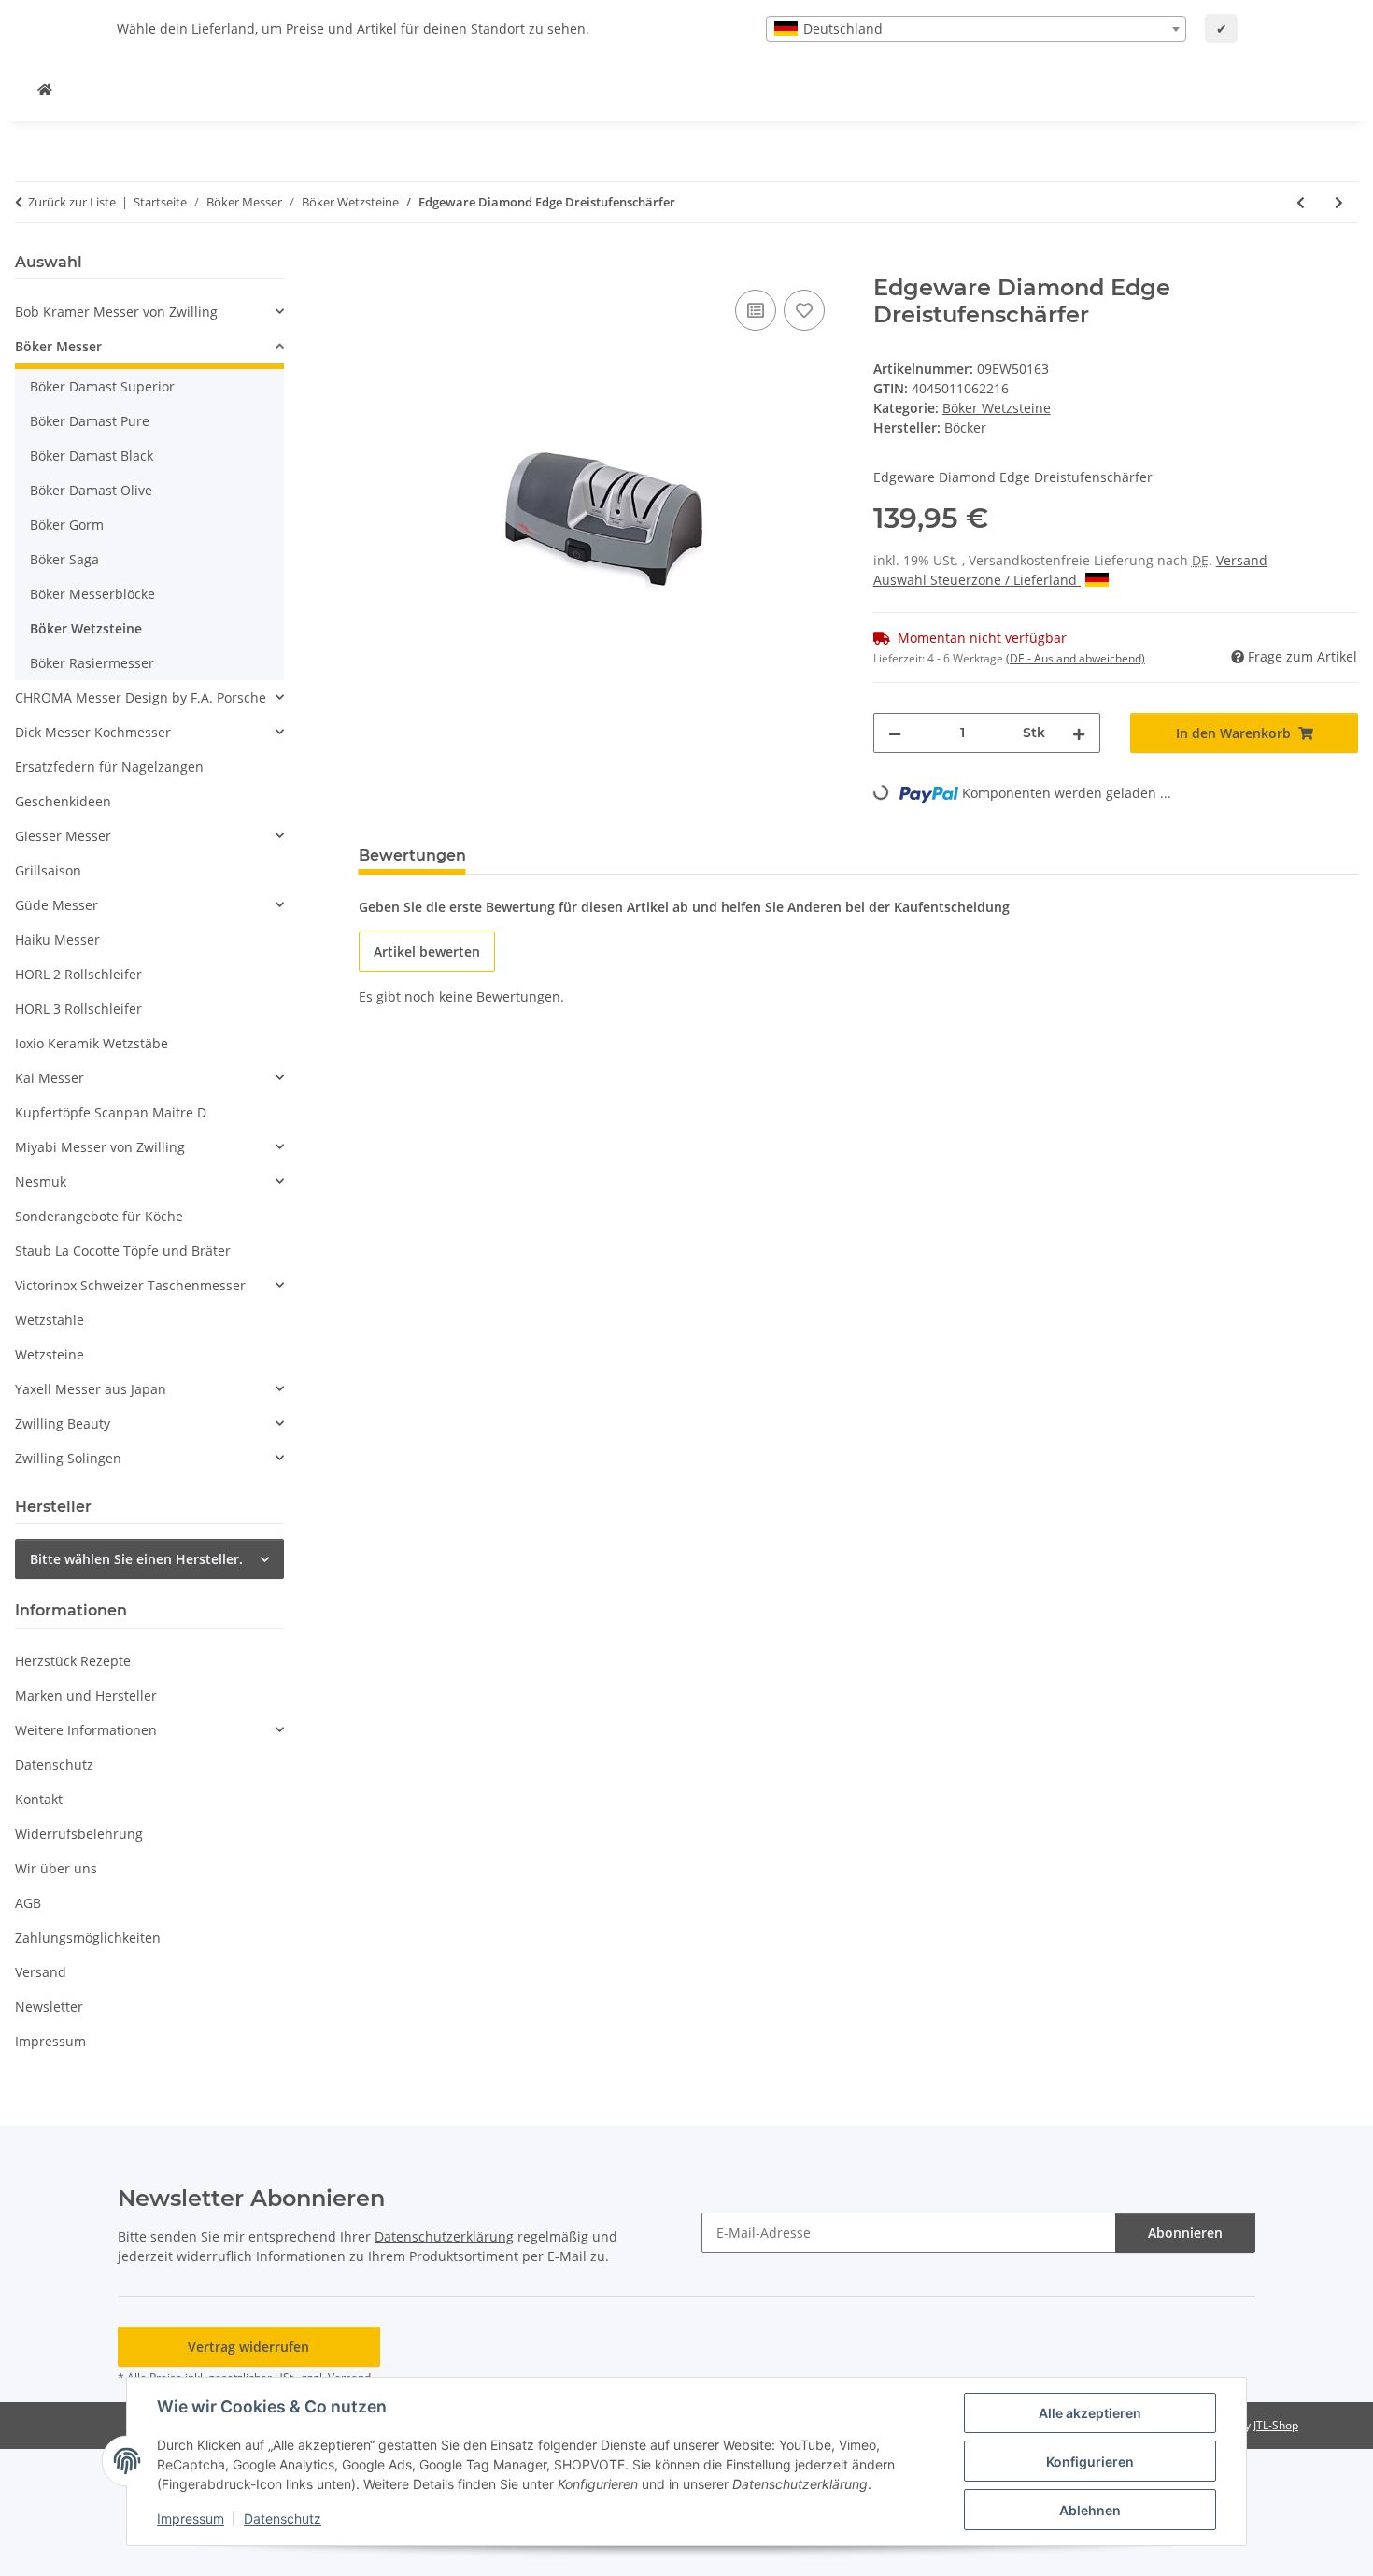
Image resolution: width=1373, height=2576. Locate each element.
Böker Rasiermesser (92, 663)
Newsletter (49, 2007)
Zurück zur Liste (72, 202)
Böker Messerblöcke (92, 594)
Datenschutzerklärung (444, 2236)
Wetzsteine (50, 1354)
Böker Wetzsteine (997, 408)
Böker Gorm (67, 525)
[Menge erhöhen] (1079, 733)
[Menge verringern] (895, 733)
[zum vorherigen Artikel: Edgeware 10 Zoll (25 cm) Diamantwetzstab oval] (1301, 202)
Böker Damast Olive (91, 490)
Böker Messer (58, 346)
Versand (1242, 560)
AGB (28, 1903)
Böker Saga (64, 559)
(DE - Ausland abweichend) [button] (1076, 658)
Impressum (191, 2519)
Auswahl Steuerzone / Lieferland (977, 580)
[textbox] (976, 29)
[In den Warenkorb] (374, 264)
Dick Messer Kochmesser (93, 732)
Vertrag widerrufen (248, 2347)
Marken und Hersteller (86, 1695)
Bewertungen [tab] (412, 855)
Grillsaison (48, 870)
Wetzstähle (50, 1320)
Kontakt (39, 1799)
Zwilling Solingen (68, 1458)
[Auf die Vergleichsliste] (756, 310)
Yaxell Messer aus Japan (91, 1389)
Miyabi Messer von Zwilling (100, 1147)
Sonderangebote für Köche (99, 1216)
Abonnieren (1185, 2233)
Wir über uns (56, 1868)
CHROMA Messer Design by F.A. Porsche (141, 697)
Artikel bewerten (427, 952)
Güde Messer (57, 905)
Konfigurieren (1090, 2462)
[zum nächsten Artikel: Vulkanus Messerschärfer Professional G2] (1339, 202)
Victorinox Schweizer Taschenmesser (130, 1285)
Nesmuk (41, 1181)
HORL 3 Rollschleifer (78, 1009)
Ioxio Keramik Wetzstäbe (92, 1043)
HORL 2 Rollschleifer (78, 974)
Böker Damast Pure (90, 421)
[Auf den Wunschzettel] (804, 310)
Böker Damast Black (92, 455)
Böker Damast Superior (102, 386)
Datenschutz (283, 2519)
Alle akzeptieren (1090, 2413)
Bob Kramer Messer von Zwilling (116, 312)
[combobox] (976, 29)
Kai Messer (50, 1078)
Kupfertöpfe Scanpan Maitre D (111, 1112)
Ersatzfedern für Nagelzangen (109, 767)
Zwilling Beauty (63, 1423)
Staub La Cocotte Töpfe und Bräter (123, 1251)
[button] (149, 312)
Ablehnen (1090, 2510)
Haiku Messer (57, 939)
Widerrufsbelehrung (79, 1834)
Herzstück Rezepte (73, 1661)
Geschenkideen (63, 801)
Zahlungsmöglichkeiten (88, 1937)
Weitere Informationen (86, 1730)
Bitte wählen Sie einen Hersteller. (136, 1559)
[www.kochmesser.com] (45, 89)
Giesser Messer (63, 836)
